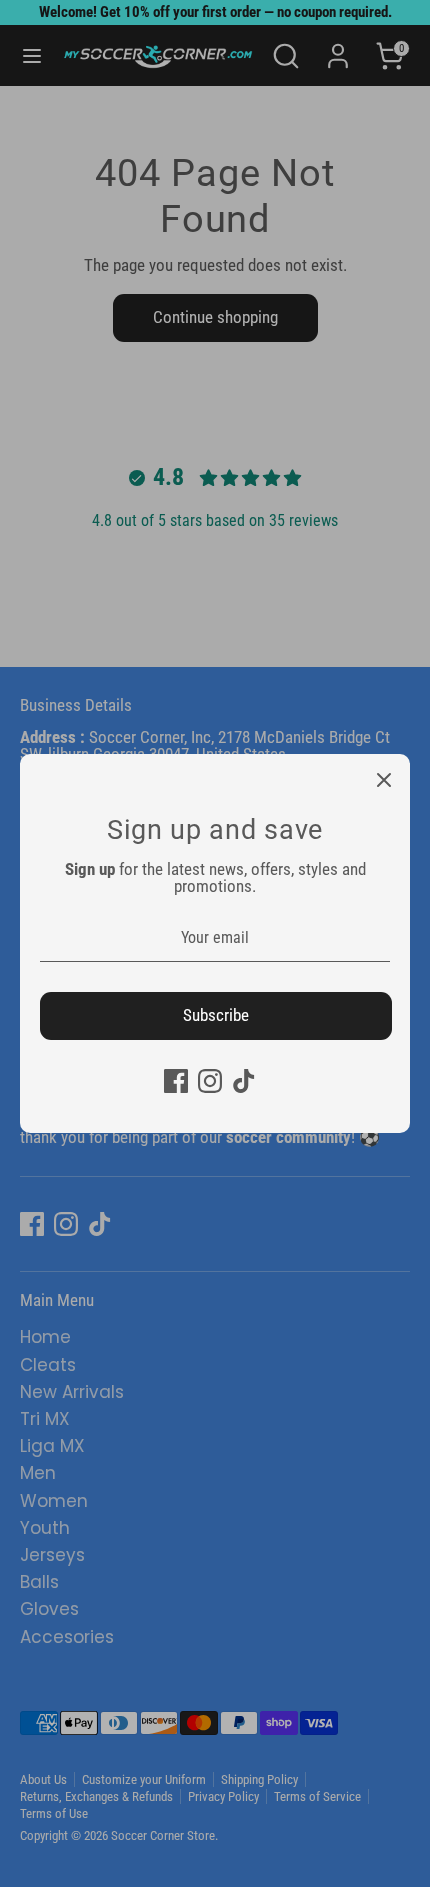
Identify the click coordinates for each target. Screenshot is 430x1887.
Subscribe (216, 1015)
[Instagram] (210, 1081)
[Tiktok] (244, 1081)
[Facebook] (176, 1081)
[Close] (384, 780)
